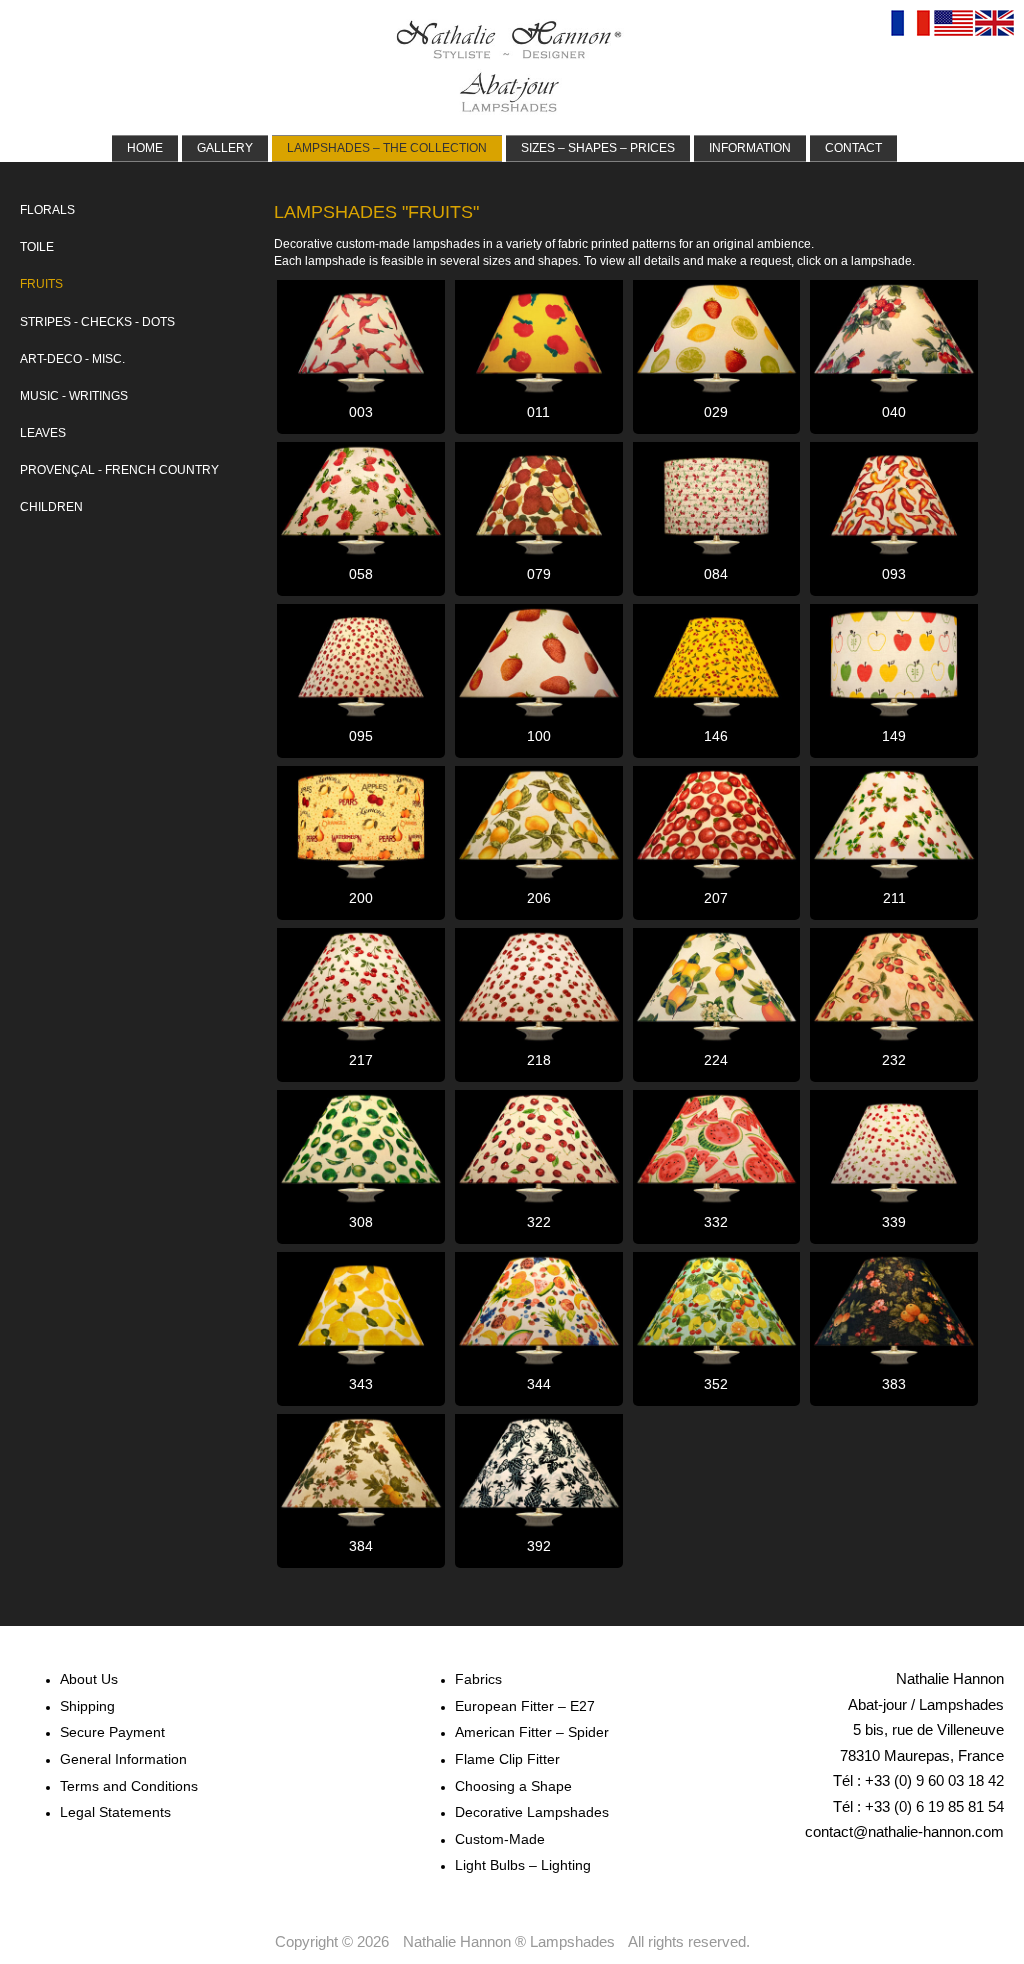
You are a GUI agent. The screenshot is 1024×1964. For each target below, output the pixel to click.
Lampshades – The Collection (387, 148)
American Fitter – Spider (532, 1732)
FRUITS (41, 284)
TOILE (37, 247)
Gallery (225, 148)
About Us (89, 1679)
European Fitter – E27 (525, 1706)
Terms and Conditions (129, 1786)
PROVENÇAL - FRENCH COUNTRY (119, 470)
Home (145, 148)
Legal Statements (115, 1812)
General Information (123, 1759)
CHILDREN (51, 507)
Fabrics (478, 1679)
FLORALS (47, 210)
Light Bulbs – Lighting (523, 1865)
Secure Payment (112, 1732)
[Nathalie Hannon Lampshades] (509, 66)
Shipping (87, 1706)
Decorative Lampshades (532, 1812)
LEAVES (43, 433)
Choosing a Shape (513, 1786)
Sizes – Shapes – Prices (598, 148)
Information (750, 148)
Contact (853, 148)
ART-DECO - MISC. (72, 359)
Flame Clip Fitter (507, 1759)
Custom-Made (500, 1839)
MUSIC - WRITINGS (74, 396)
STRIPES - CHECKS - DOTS (97, 322)
